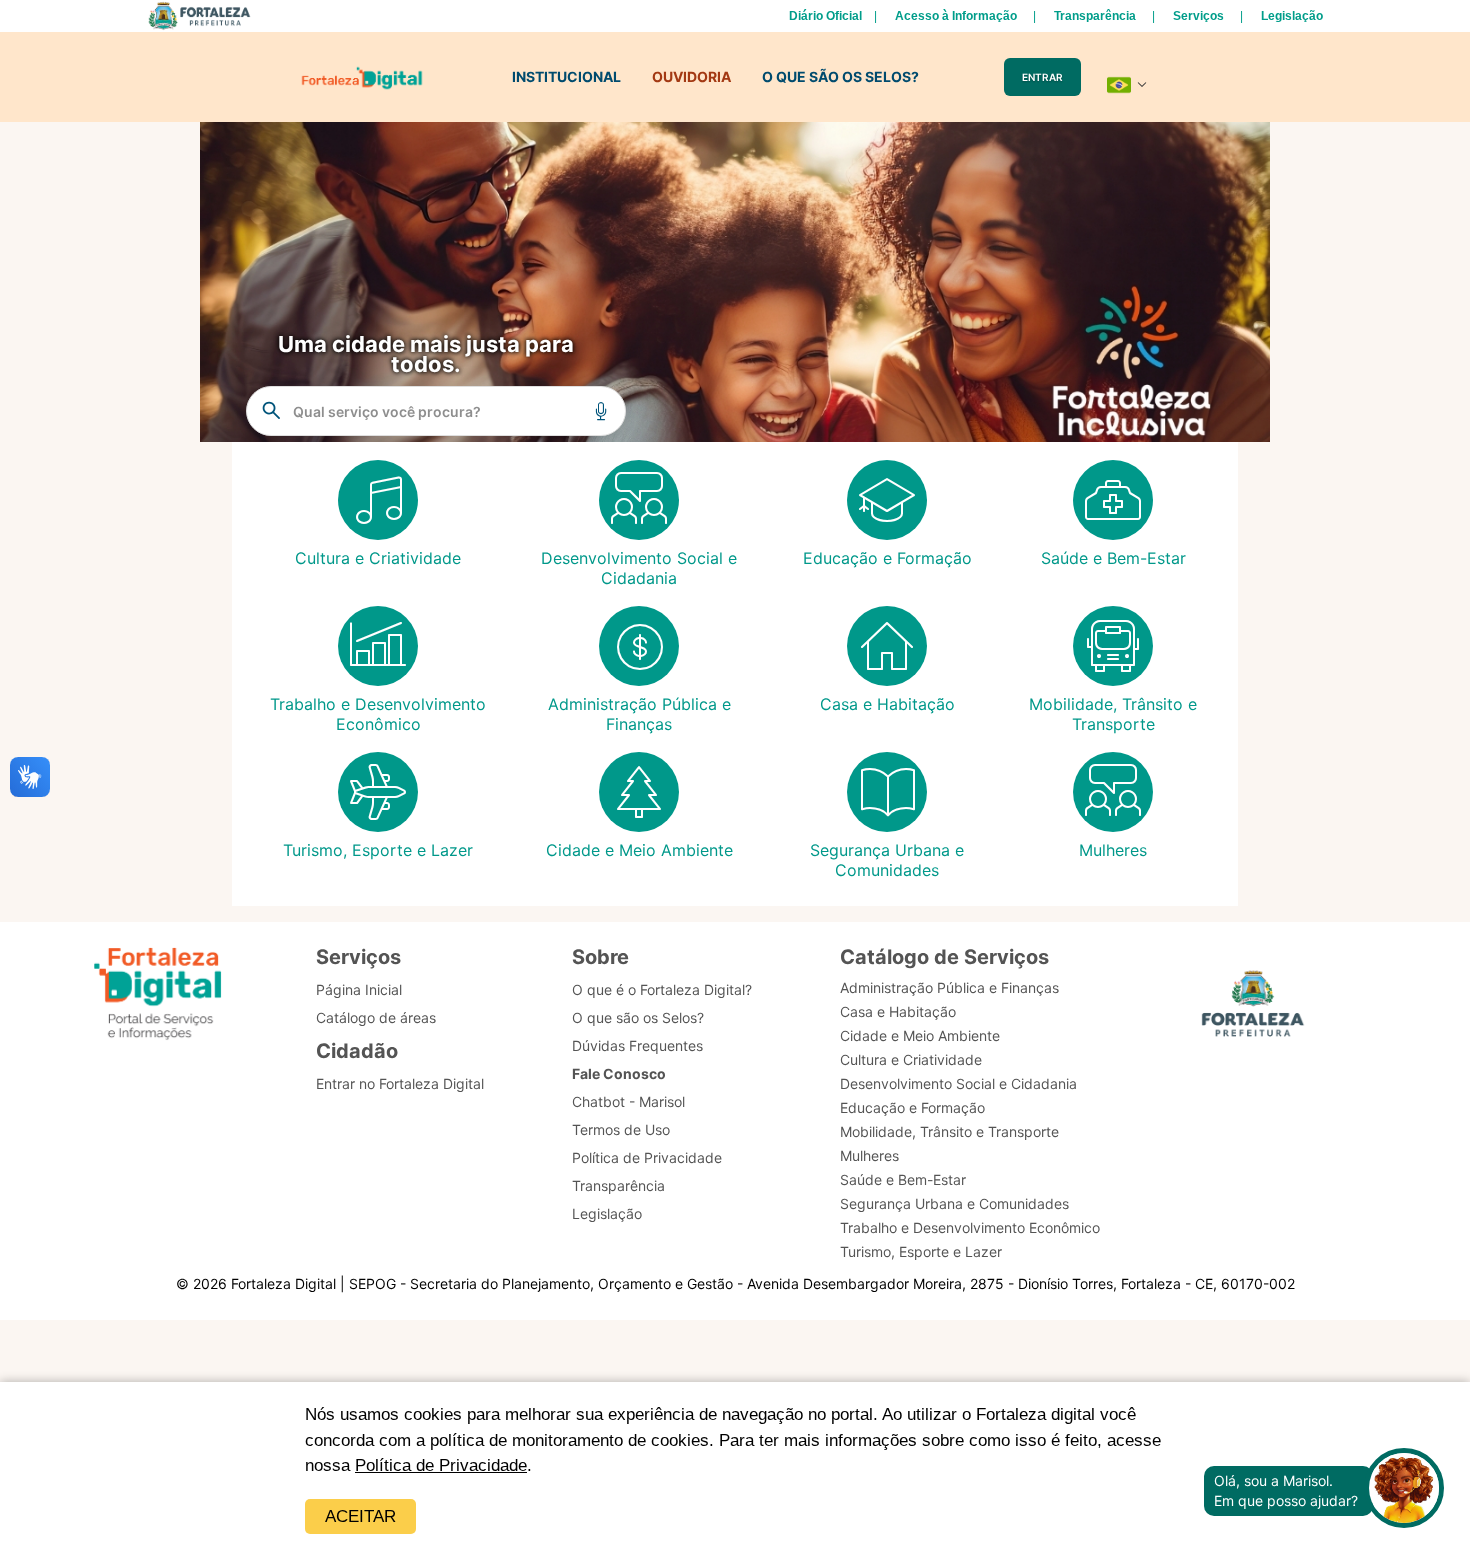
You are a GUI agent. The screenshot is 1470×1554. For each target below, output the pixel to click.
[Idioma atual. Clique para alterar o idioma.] (1127, 85)
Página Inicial (359, 989)
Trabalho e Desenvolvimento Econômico (970, 1227)
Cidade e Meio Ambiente (920, 1035)
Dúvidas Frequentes (637, 1045)
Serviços (1198, 16)
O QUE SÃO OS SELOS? (840, 76)
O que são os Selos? (638, 1017)
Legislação (1292, 16)
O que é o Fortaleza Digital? (662, 989)
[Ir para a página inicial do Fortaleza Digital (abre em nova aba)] (158, 996)
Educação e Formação (912, 1107)
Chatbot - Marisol (628, 1101)
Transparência (1095, 16)
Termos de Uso (621, 1129)
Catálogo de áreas (376, 1017)
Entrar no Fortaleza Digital (400, 1083)
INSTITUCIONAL (566, 76)
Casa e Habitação (898, 1011)
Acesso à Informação (956, 16)
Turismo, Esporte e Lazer (921, 1251)
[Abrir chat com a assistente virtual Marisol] (1404, 1490)
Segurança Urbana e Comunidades (954, 1203)
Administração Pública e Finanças (949, 987)
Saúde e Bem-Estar (903, 1179)
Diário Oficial (825, 16)
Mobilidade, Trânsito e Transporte (949, 1131)
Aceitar (360, 1516)
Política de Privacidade (441, 1465)
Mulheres (869, 1155)
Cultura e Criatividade (911, 1059)
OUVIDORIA (691, 76)
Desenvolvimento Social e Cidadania (958, 1083)
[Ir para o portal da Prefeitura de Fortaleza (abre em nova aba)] (1253, 1009)
